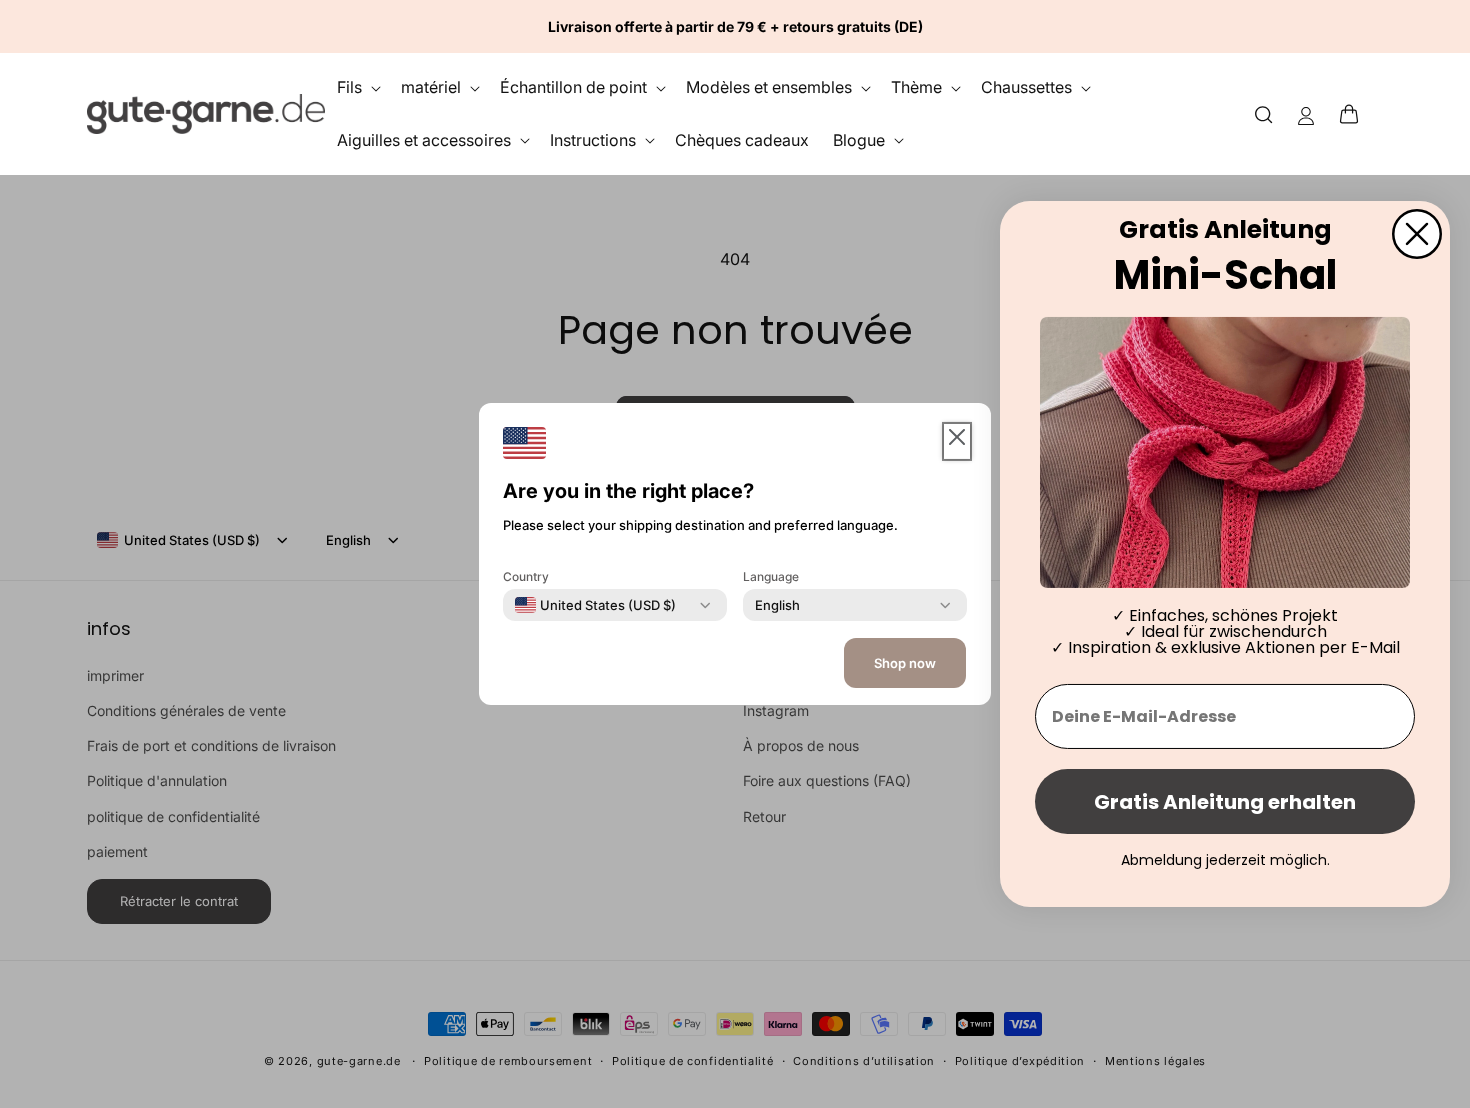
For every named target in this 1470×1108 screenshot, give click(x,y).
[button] (1355, 114)
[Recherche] (1264, 113)
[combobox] (595, 605)
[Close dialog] (1417, 234)
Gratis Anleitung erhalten (1225, 802)
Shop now (905, 663)
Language (771, 576)
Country (526, 576)
